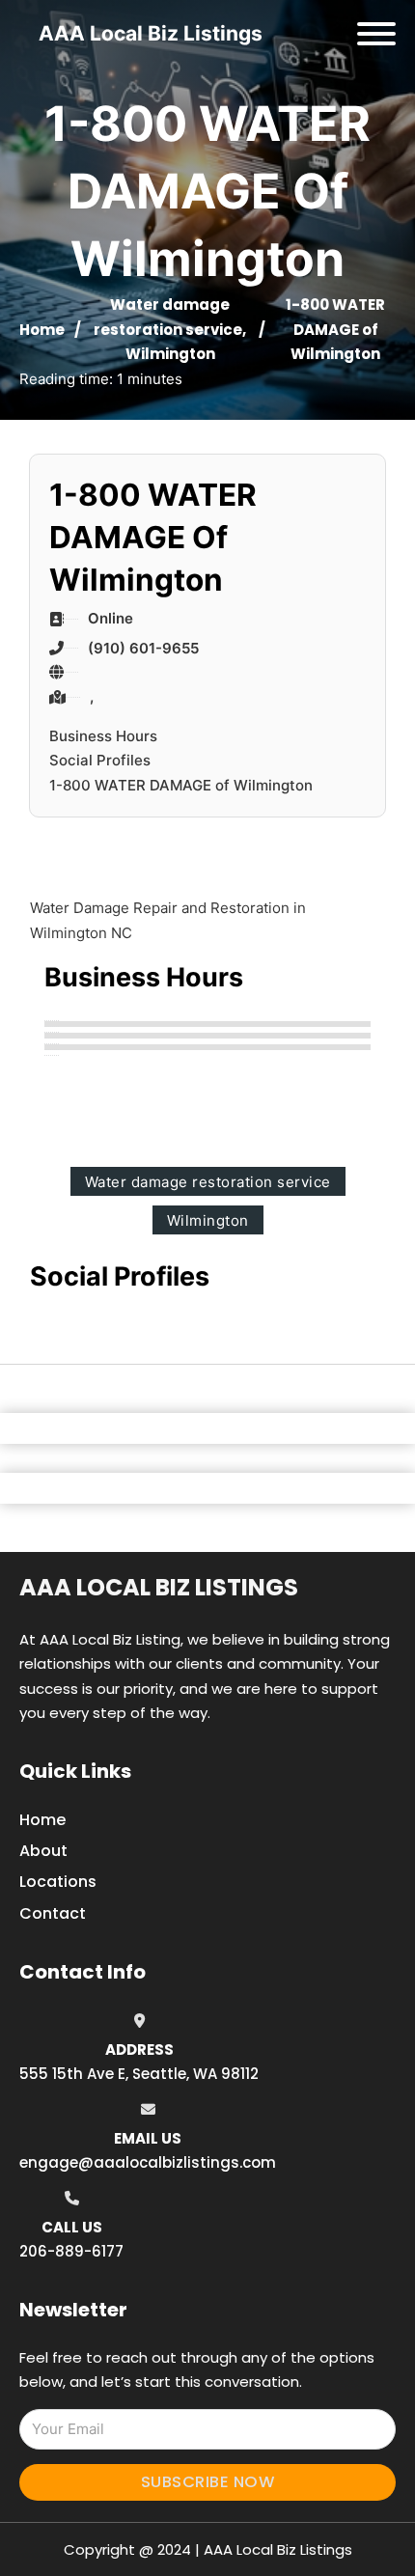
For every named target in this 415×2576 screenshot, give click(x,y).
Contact (53, 1913)
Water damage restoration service (208, 1182)
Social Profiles (100, 760)
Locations (58, 1882)
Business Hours (103, 736)
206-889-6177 (71, 2251)
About (43, 1851)
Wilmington (170, 354)
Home (42, 330)
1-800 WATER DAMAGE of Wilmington (181, 785)
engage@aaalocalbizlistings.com (148, 2162)
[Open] (376, 34)
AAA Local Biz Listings (151, 33)
